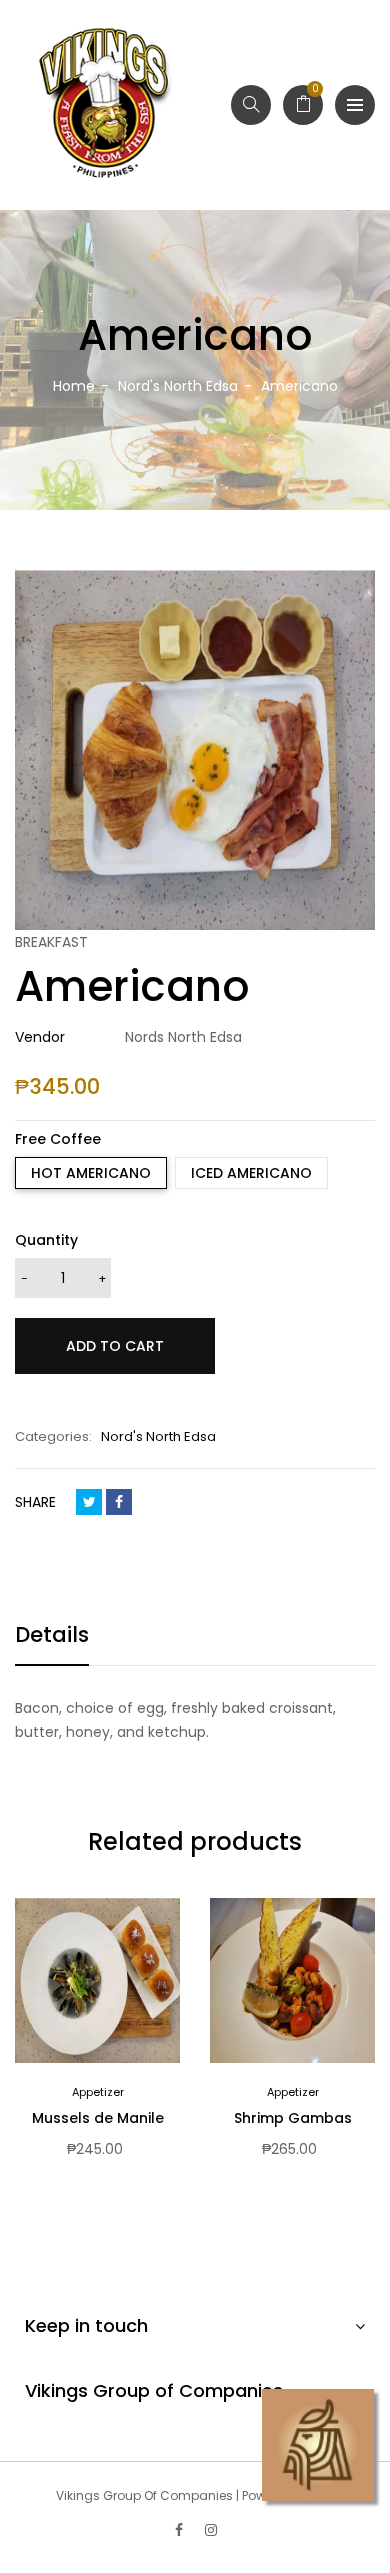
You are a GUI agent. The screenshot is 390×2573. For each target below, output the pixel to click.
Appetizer (98, 2092)
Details (52, 1634)
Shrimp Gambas (293, 2118)
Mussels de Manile (98, 2118)
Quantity (46, 1240)
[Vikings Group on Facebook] (179, 2530)
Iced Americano (251, 1173)
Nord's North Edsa (158, 1436)
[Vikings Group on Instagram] (211, 2530)
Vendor (40, 1037)
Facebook (119, 1502)
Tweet (89, 1502)
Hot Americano (91, 1173)
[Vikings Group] (105, 105)
